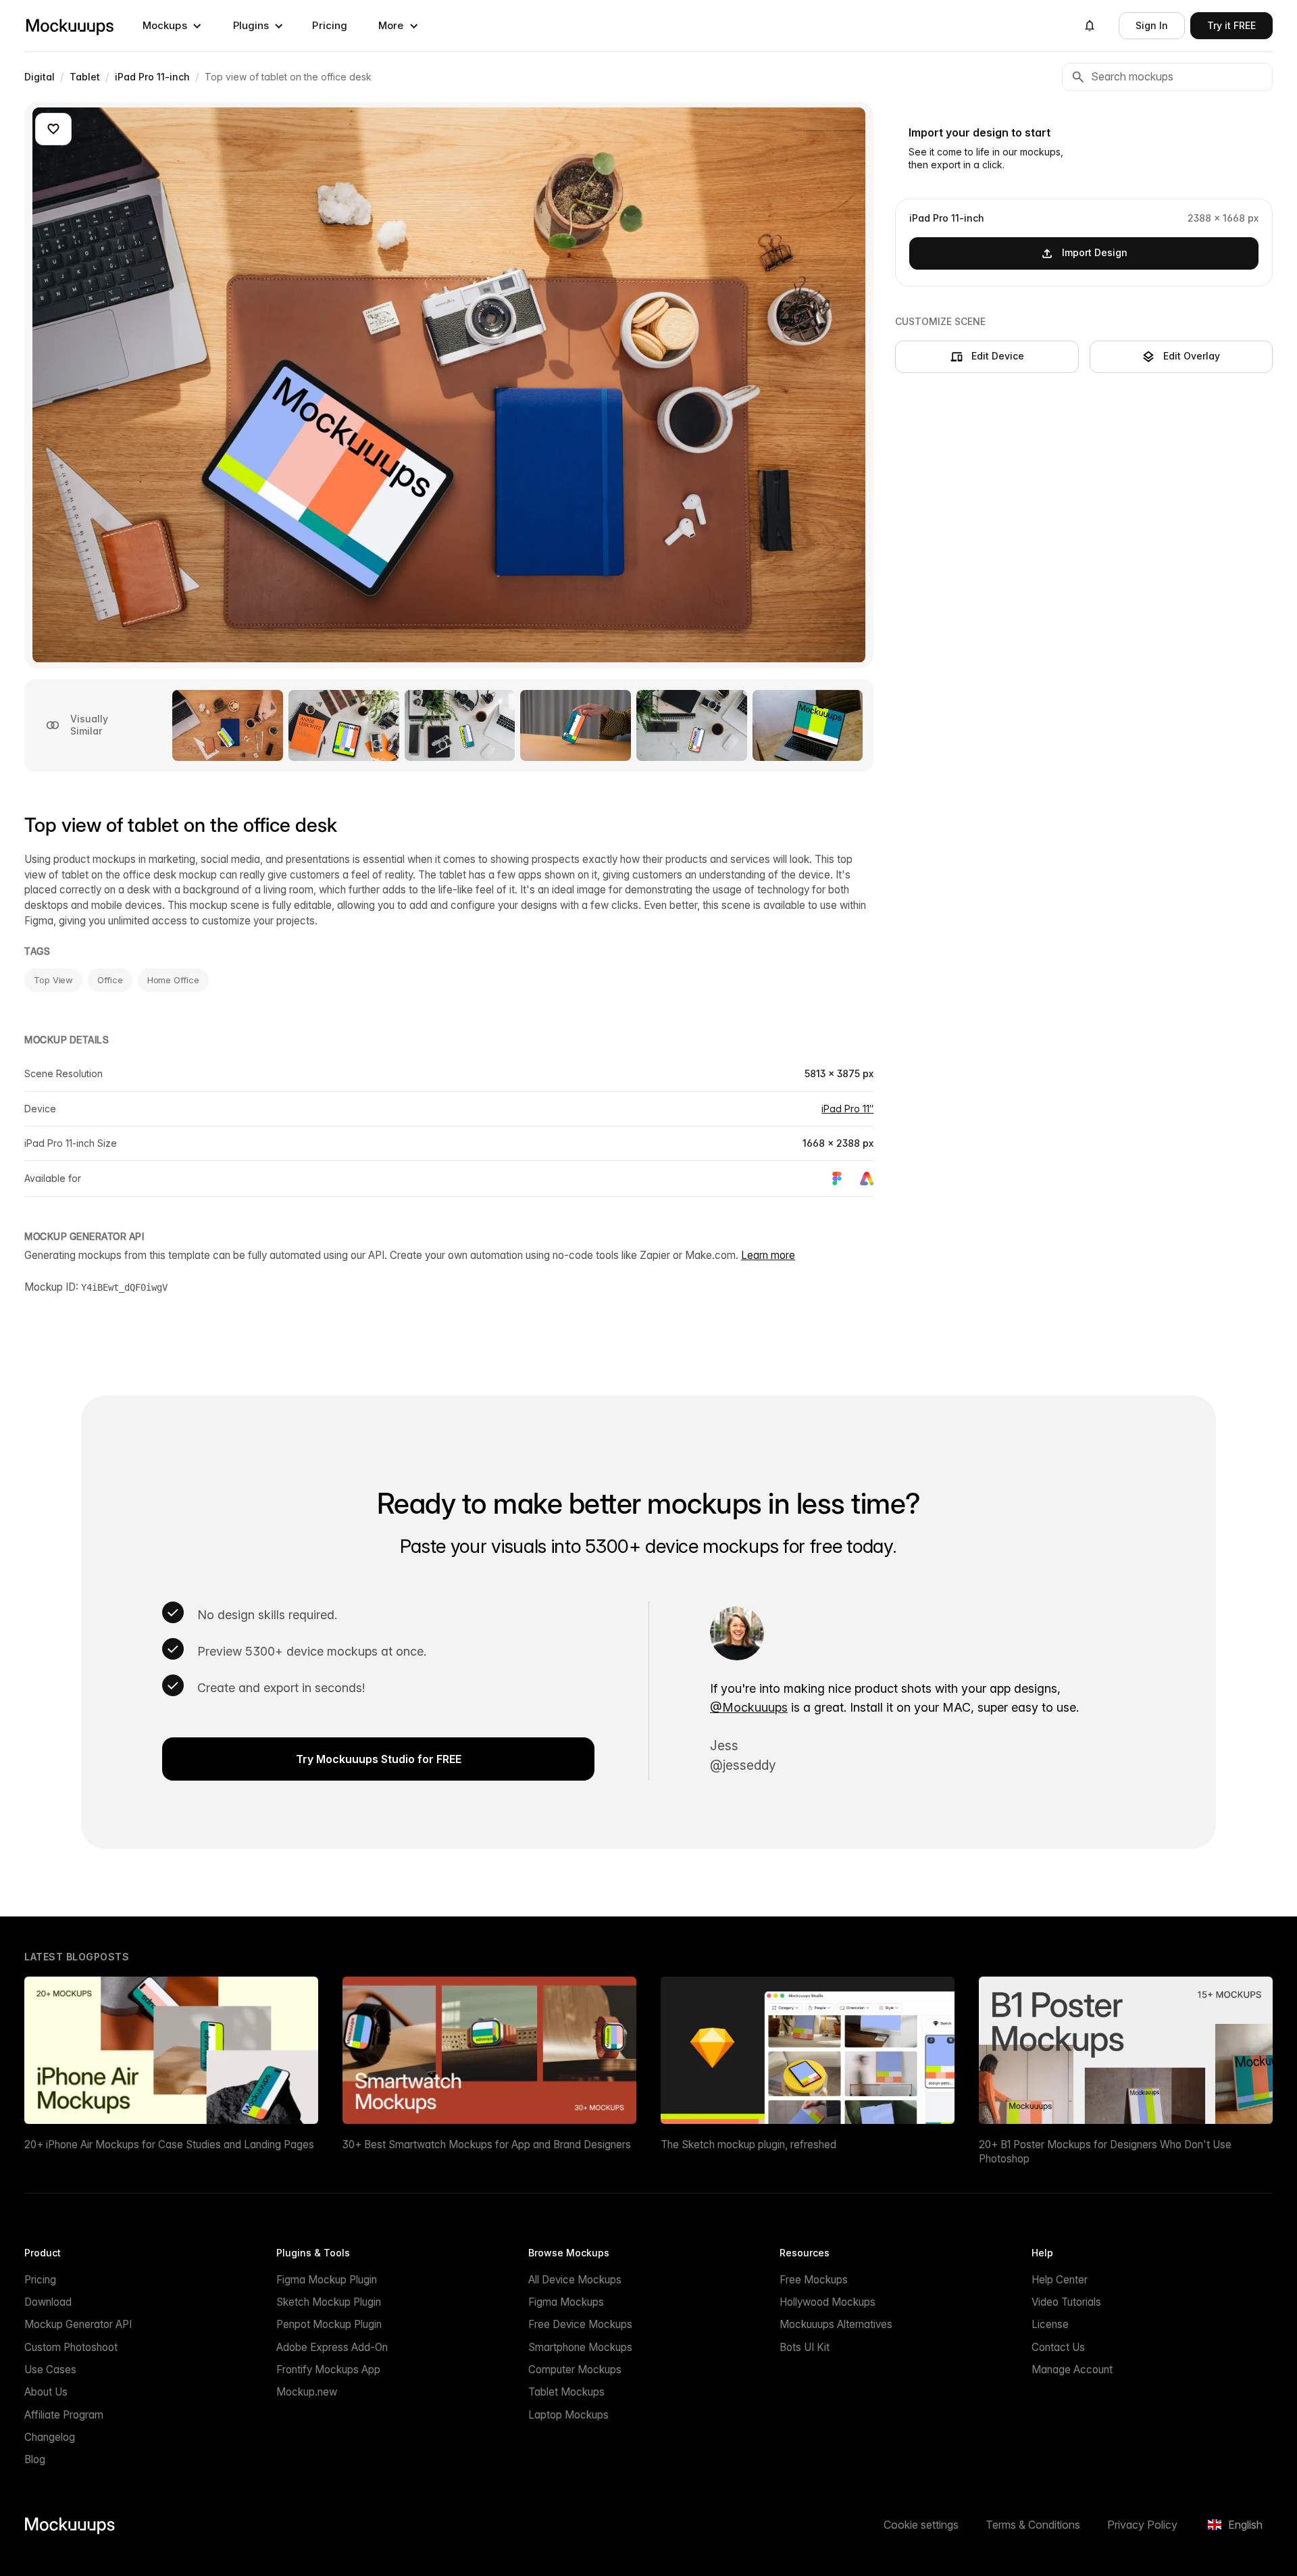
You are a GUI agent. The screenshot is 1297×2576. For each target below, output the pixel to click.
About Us (46, 2392)
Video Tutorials (1066, 2302)
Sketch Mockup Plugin (329, 2302)
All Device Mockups (575, 2280)
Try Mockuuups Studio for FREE (379, 1759)
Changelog (50, 2437)
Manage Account (1072, 2370)
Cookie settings (921, 2525)
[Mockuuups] (70, 26)
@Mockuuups (749, 1707)
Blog (35, 2459)
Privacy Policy (1142, 2525)
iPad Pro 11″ (847, 1109)
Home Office (173, 980)
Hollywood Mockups (828, 2302)
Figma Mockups (566, 2302)
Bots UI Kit (805, 2347)
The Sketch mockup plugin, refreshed (748, 2145)
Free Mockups (814, 2280)
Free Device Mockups (580, 2324)
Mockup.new (307, 2392)
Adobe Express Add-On (332, 2347)
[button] (172, 26)
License (1050, 2324)
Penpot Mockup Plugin (329, 2324)
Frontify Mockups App (328, 2370)
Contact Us (1058, 2347)
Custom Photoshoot (71, 2347)
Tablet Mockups (566, 2392)
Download (48, 2302)
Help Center (1060, 2280)
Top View (53, 980)
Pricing (330, 25)
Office (110, 980)
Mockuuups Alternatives (836, 2324)
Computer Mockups (575, 2370)
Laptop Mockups (568, 2415)
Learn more (768, 1255)
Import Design (1095, 252)
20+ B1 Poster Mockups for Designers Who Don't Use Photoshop (1105, 2152)
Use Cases (50, 2370)
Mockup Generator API (78, 2324)
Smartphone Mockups (580, 2347)
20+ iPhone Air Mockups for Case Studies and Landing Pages (169, 2145)
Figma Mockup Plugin (327, 2280)
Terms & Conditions (1033, 2525)
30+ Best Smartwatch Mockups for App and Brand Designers (487, 2145)
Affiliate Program (64, 2415)
